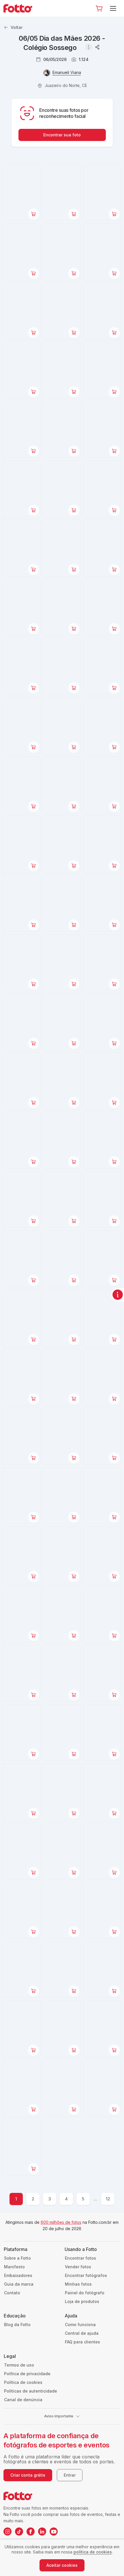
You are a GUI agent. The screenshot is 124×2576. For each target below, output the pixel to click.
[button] (99, 8)
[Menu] (114, 8)
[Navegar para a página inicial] (20, 8)
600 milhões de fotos (61, 2222)
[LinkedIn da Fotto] (42, 2532)
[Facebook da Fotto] (31, 2532)
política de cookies (93, 2552)
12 (108, 2199)
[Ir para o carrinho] (99, 8)
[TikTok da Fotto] (19, 2532)
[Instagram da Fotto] (7, 2532)
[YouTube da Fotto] (54, 2532)
